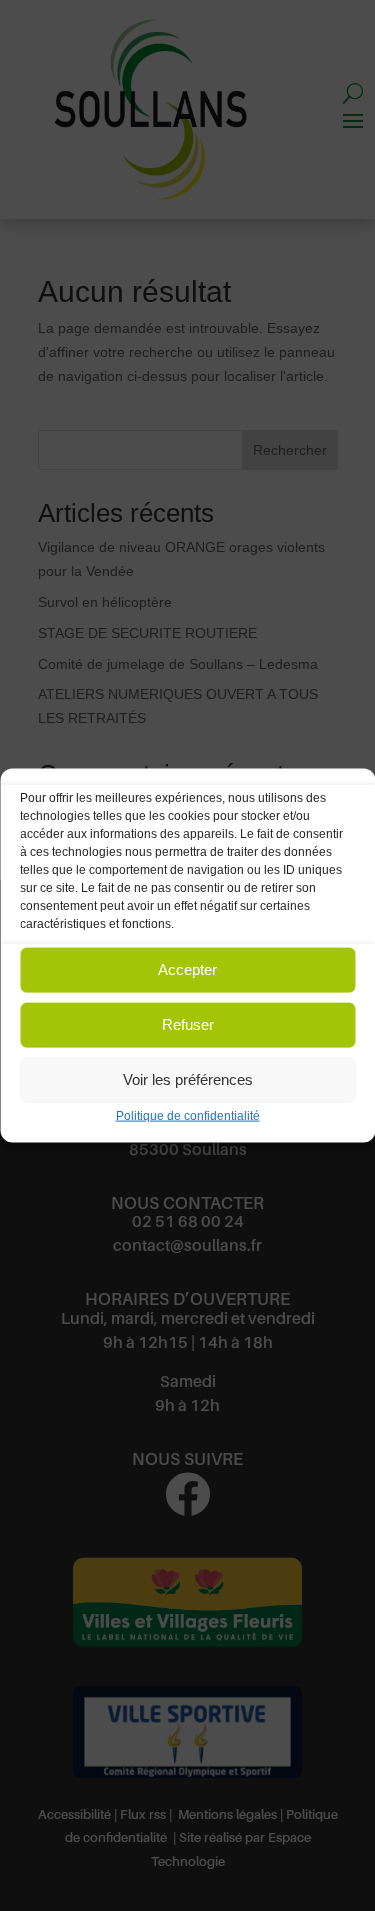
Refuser (188, 1024)
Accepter (187, 969)
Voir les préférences (188, 1079)
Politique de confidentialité (188, 1115)
